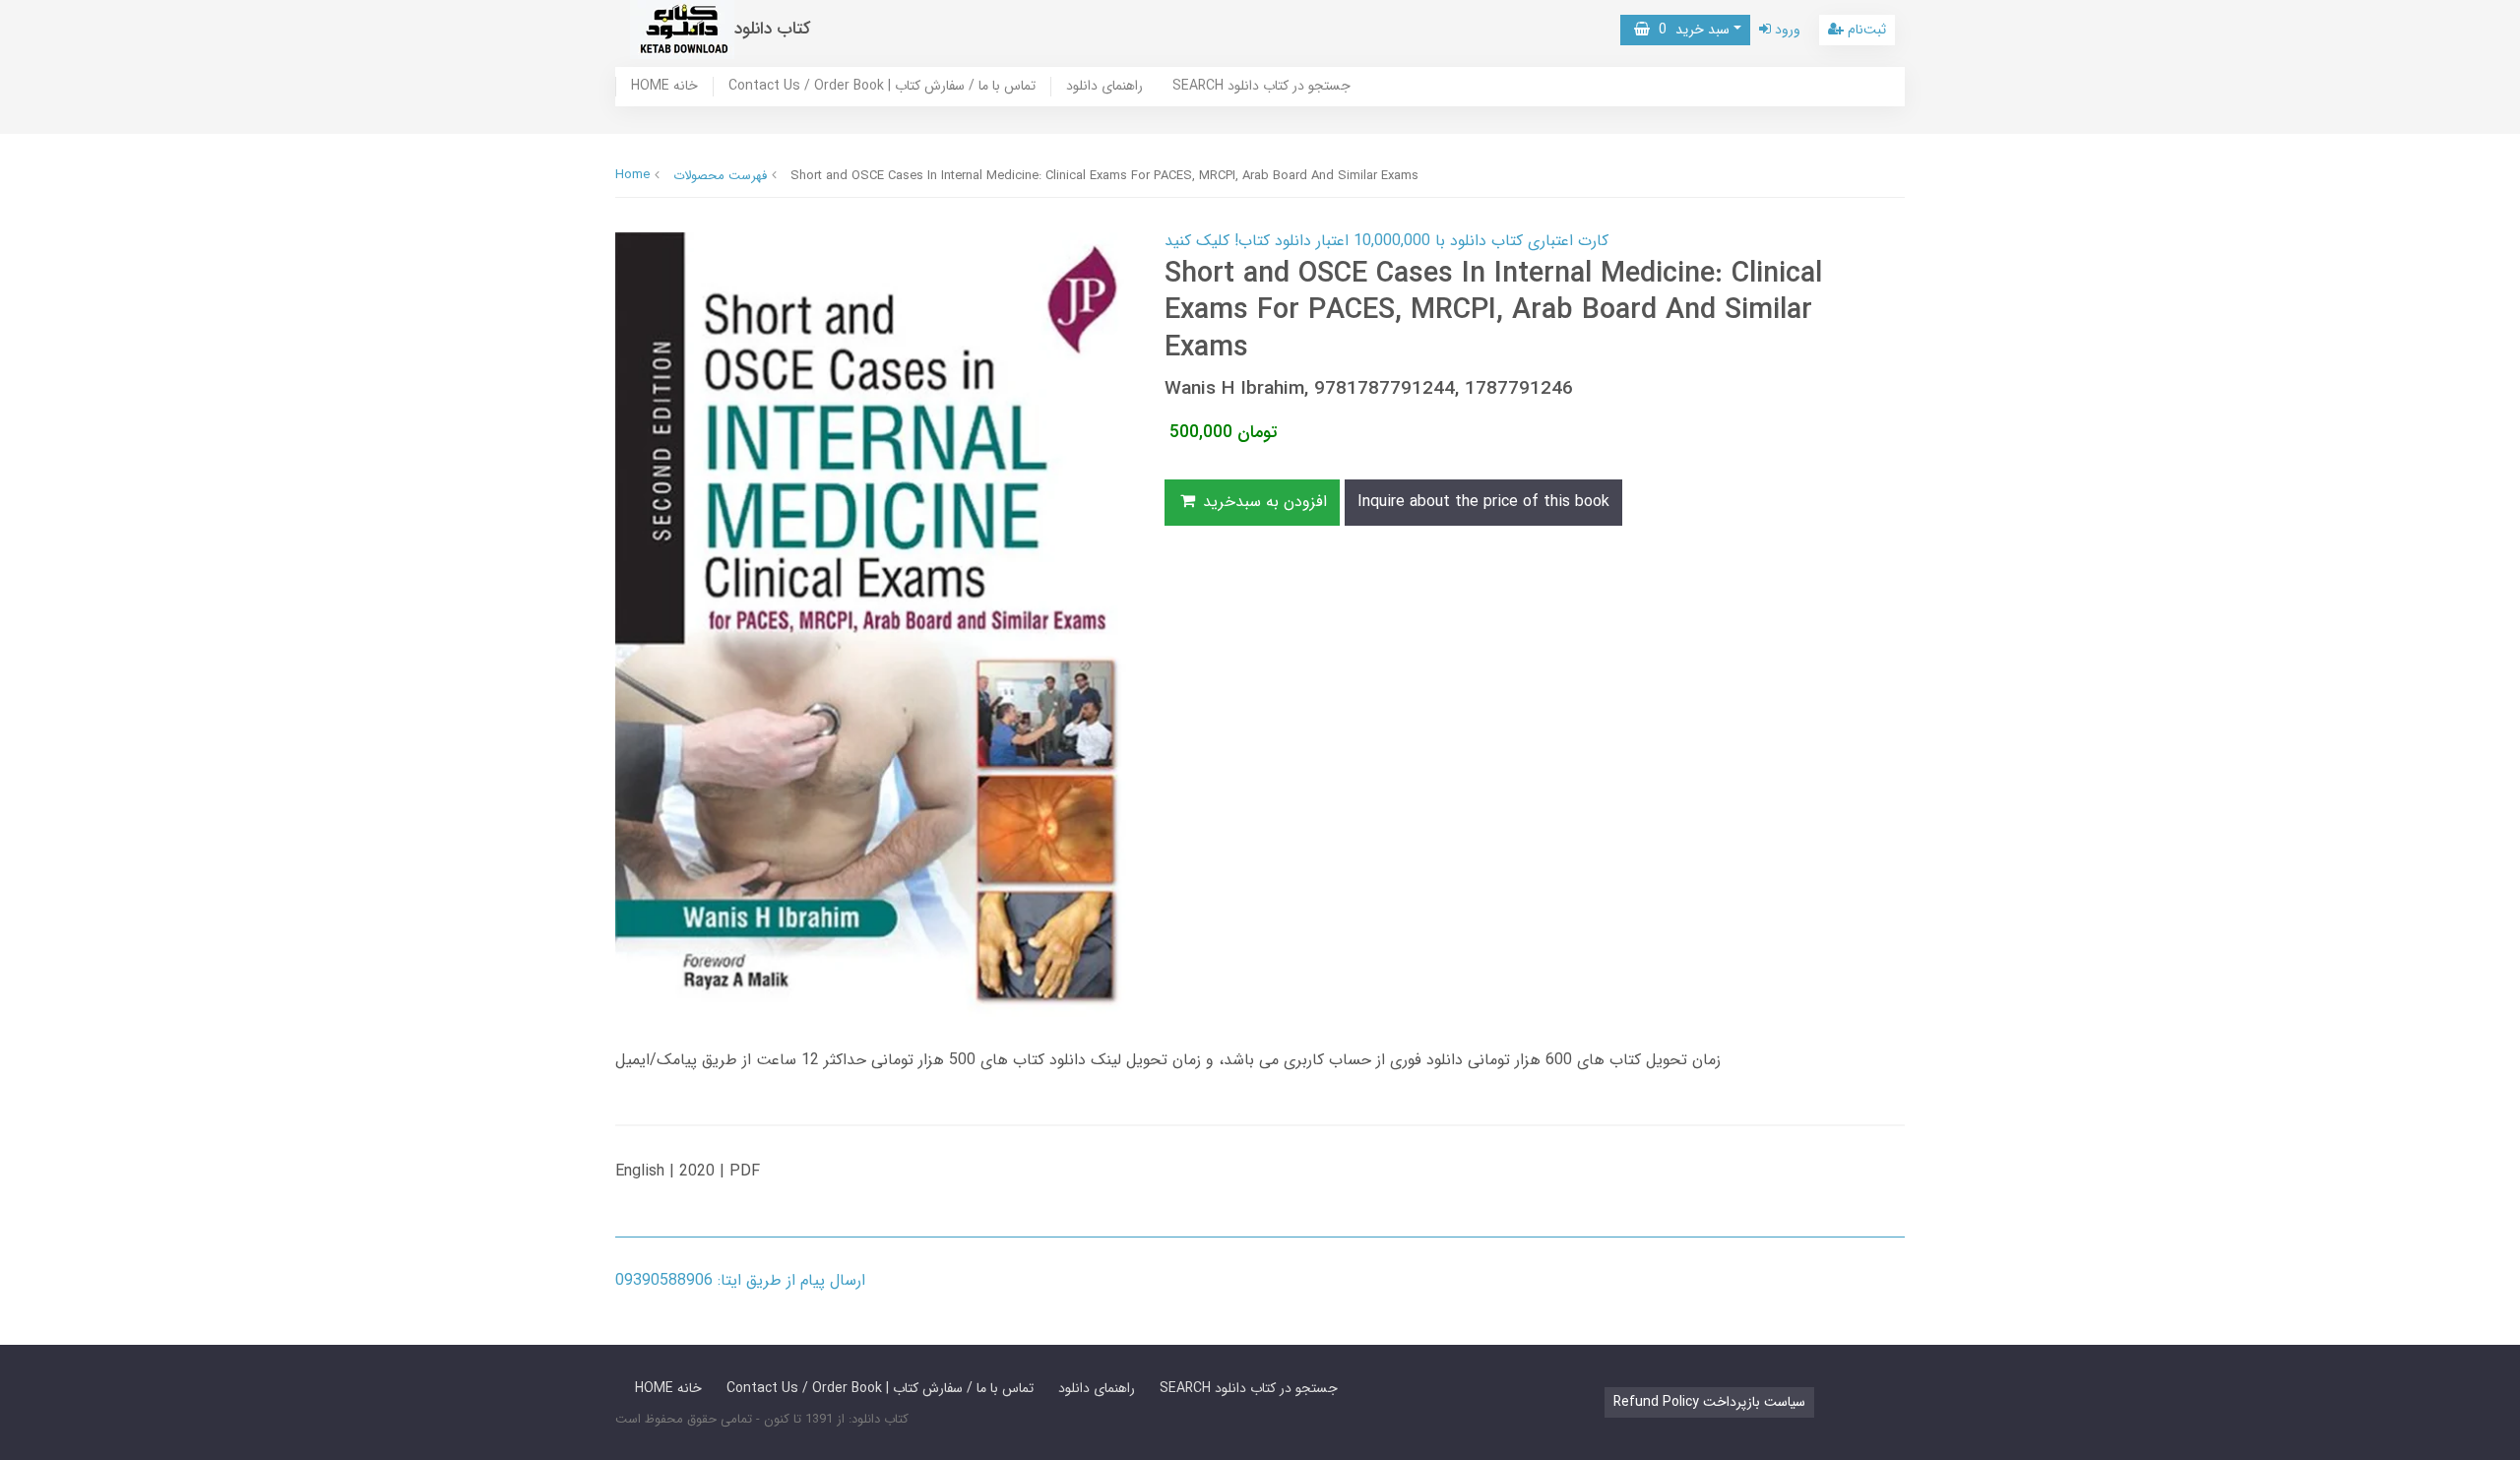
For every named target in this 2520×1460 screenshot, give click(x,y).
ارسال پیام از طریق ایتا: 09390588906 (740, 1280)
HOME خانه (664, 87)
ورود (1786, 30)
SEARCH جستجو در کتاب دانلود (1261, 87)
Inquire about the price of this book (1483, 502)
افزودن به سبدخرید (1262, 502)
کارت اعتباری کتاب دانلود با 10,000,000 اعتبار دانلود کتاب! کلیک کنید (1386, 241)
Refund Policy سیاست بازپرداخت (1709, 1402)
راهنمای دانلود (1104, 87)
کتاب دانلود (773, 29)
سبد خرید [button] (1690, 30)
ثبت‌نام (1865, 30)
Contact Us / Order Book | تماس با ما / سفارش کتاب (882, 87)
